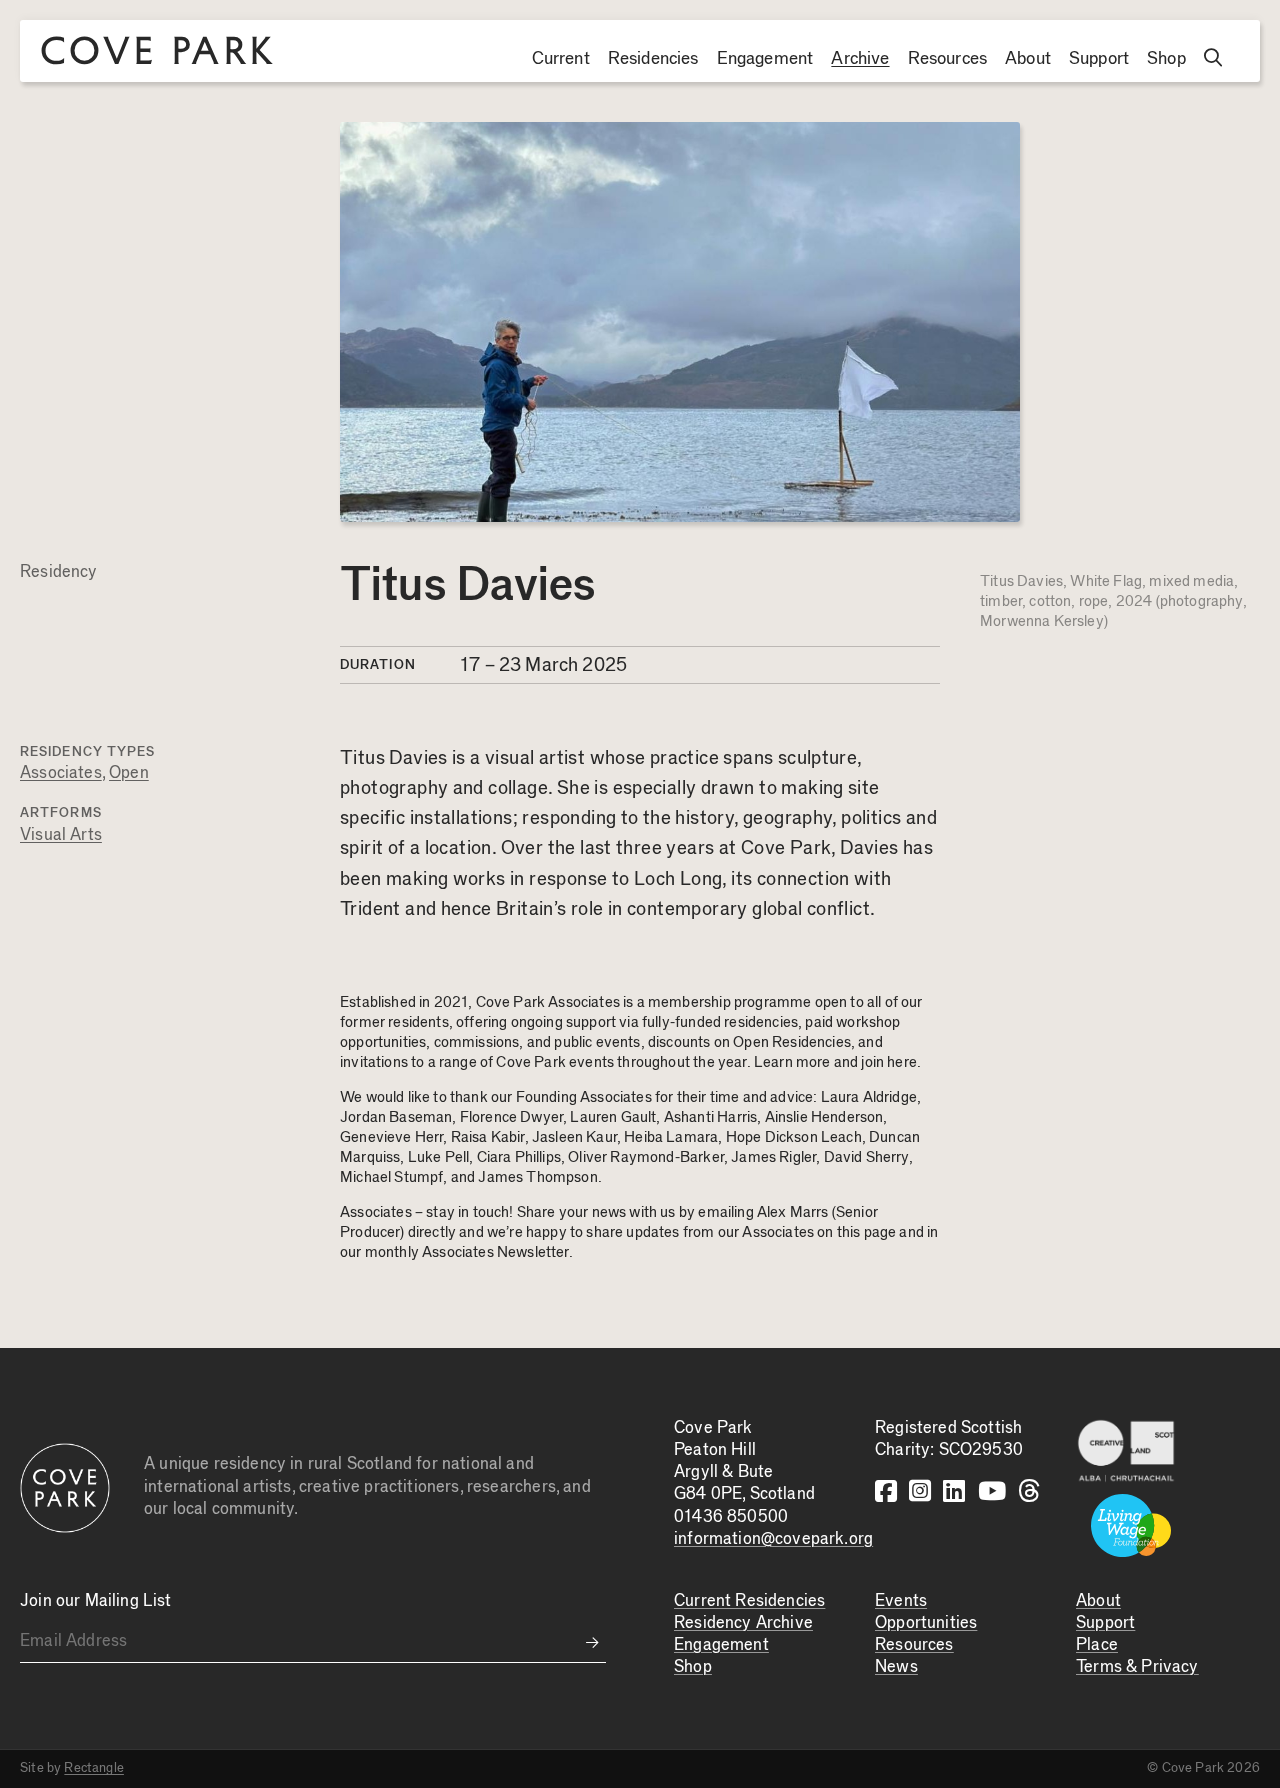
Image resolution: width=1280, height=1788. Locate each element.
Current (561, 59)
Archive (860, 59)
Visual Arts (61, 835)
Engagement (765, 59)
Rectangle (94, 1768)
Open (129, 773)
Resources (948, 59)
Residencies (653, 59)
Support (1099, 59)
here (902, 1062)
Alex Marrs (793, 1212)
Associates (61, 773)
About (1028, 59)
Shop (1166, 59)
